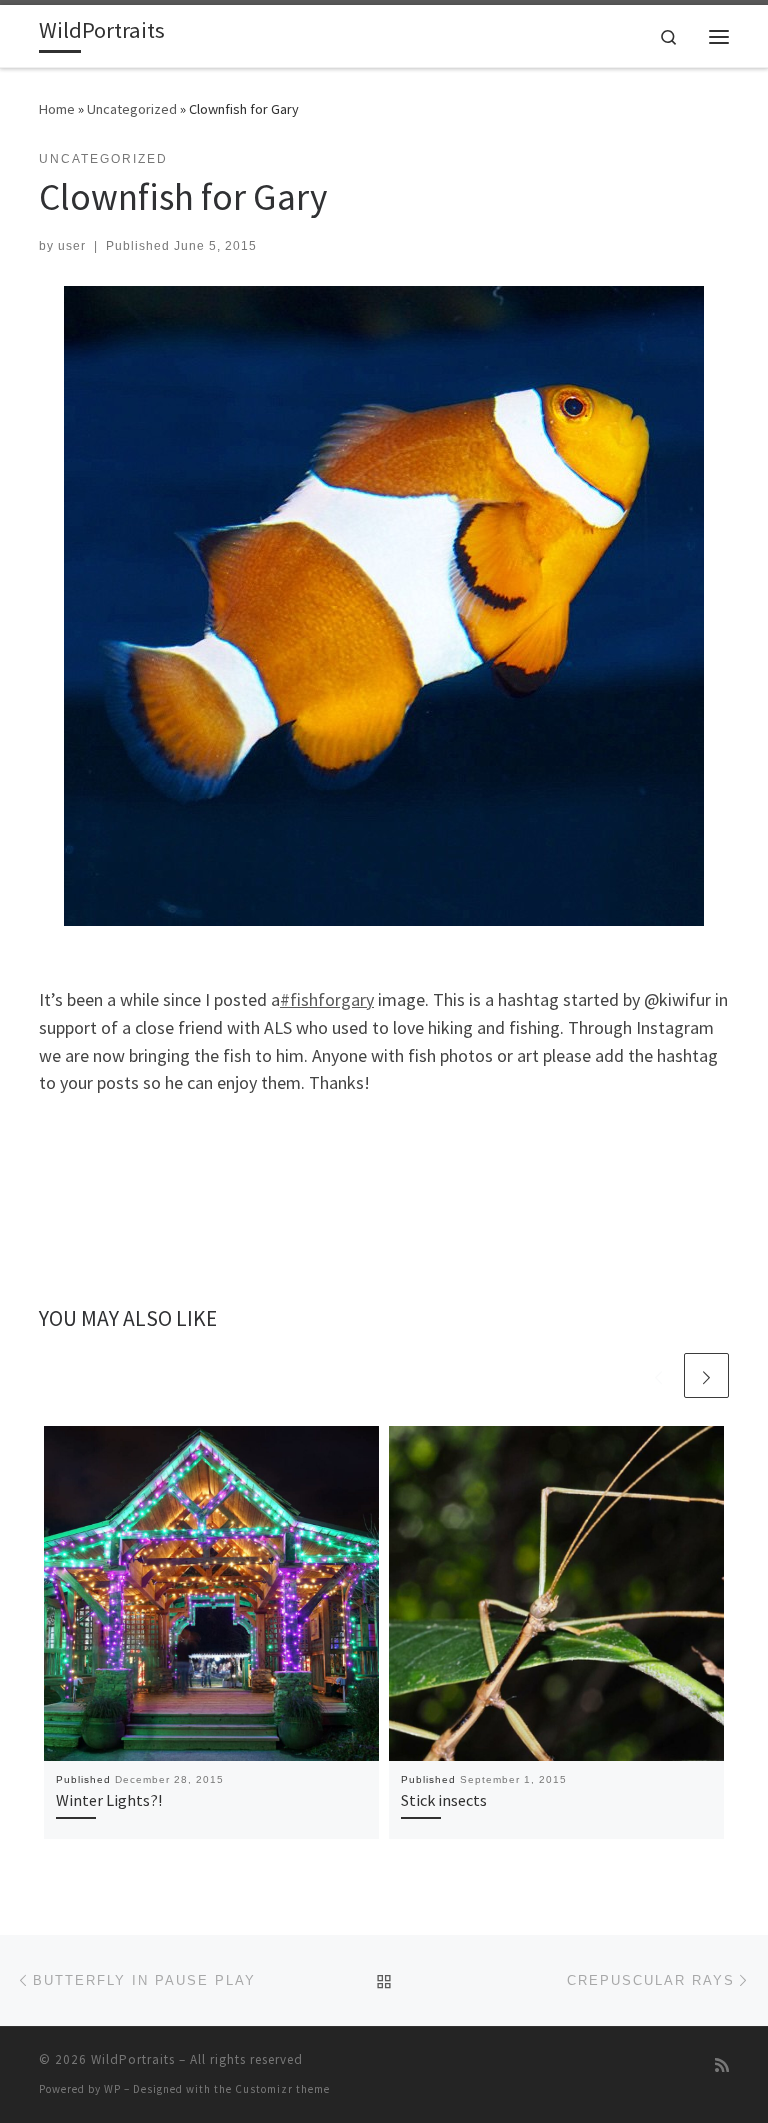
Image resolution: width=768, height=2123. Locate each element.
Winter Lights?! (109, 1800)
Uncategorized (132, 109)
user (72, 246)
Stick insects (444, 1800)
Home (57, 109)
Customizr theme (282, 2089)
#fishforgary (327, 999)
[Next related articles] (706, 1375)
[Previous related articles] (658, 1375)
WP (112, 2089)
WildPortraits (133, 2059)
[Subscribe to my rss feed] (722, 2065)
